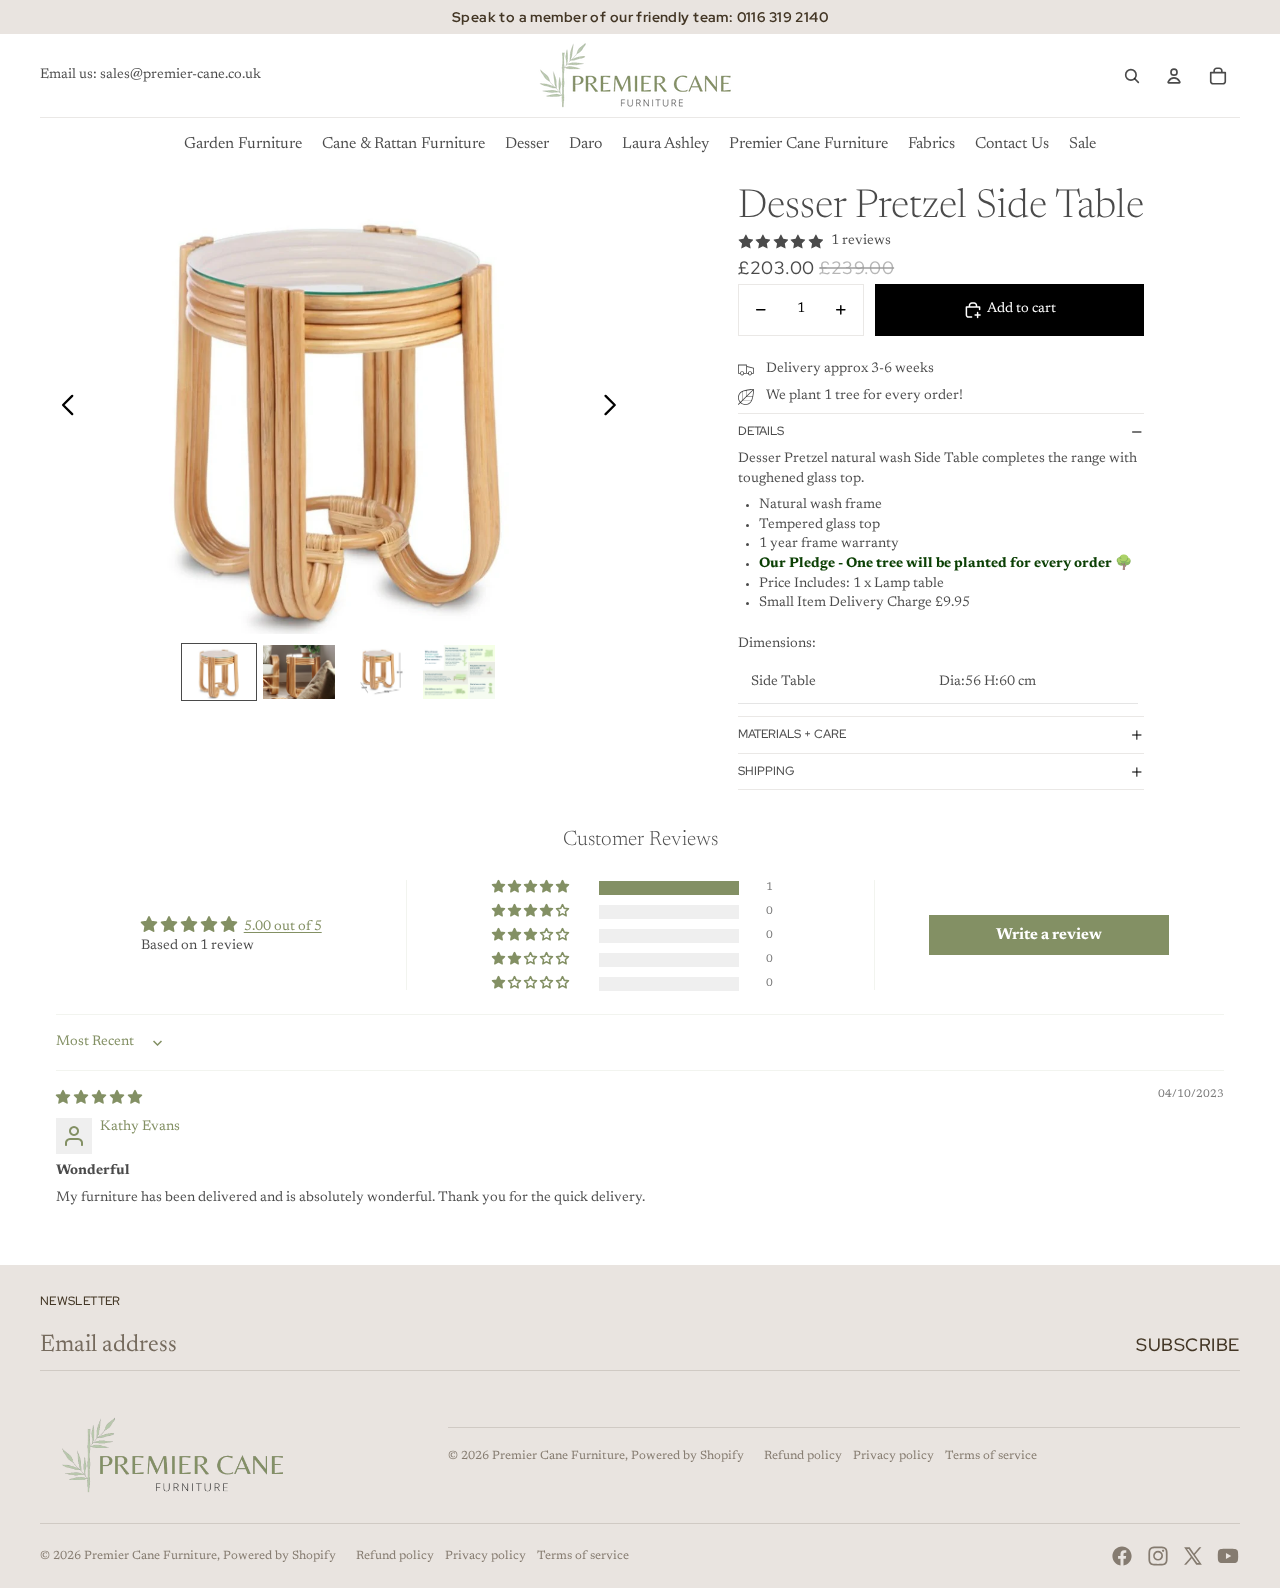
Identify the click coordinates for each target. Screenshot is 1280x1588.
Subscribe (1188, 1344)
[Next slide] (615, 409)
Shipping (766, 771)
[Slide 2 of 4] (299, 672)
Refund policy (803, 1456)
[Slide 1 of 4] (219, 672)
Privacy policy (893, 1456)
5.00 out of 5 (283, 927)
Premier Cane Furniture (558, 1456)
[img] (99, 1099)
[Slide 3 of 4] (379, 672)
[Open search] (1132, 76)
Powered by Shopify (687, 1456)
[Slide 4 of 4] (459, 672)
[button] (532, 888)
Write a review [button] (1049, 935)
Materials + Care (792, 734)
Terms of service (991, 1456)
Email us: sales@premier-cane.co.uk (150, 75)
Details (761, 431)
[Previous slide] (62, 409)
